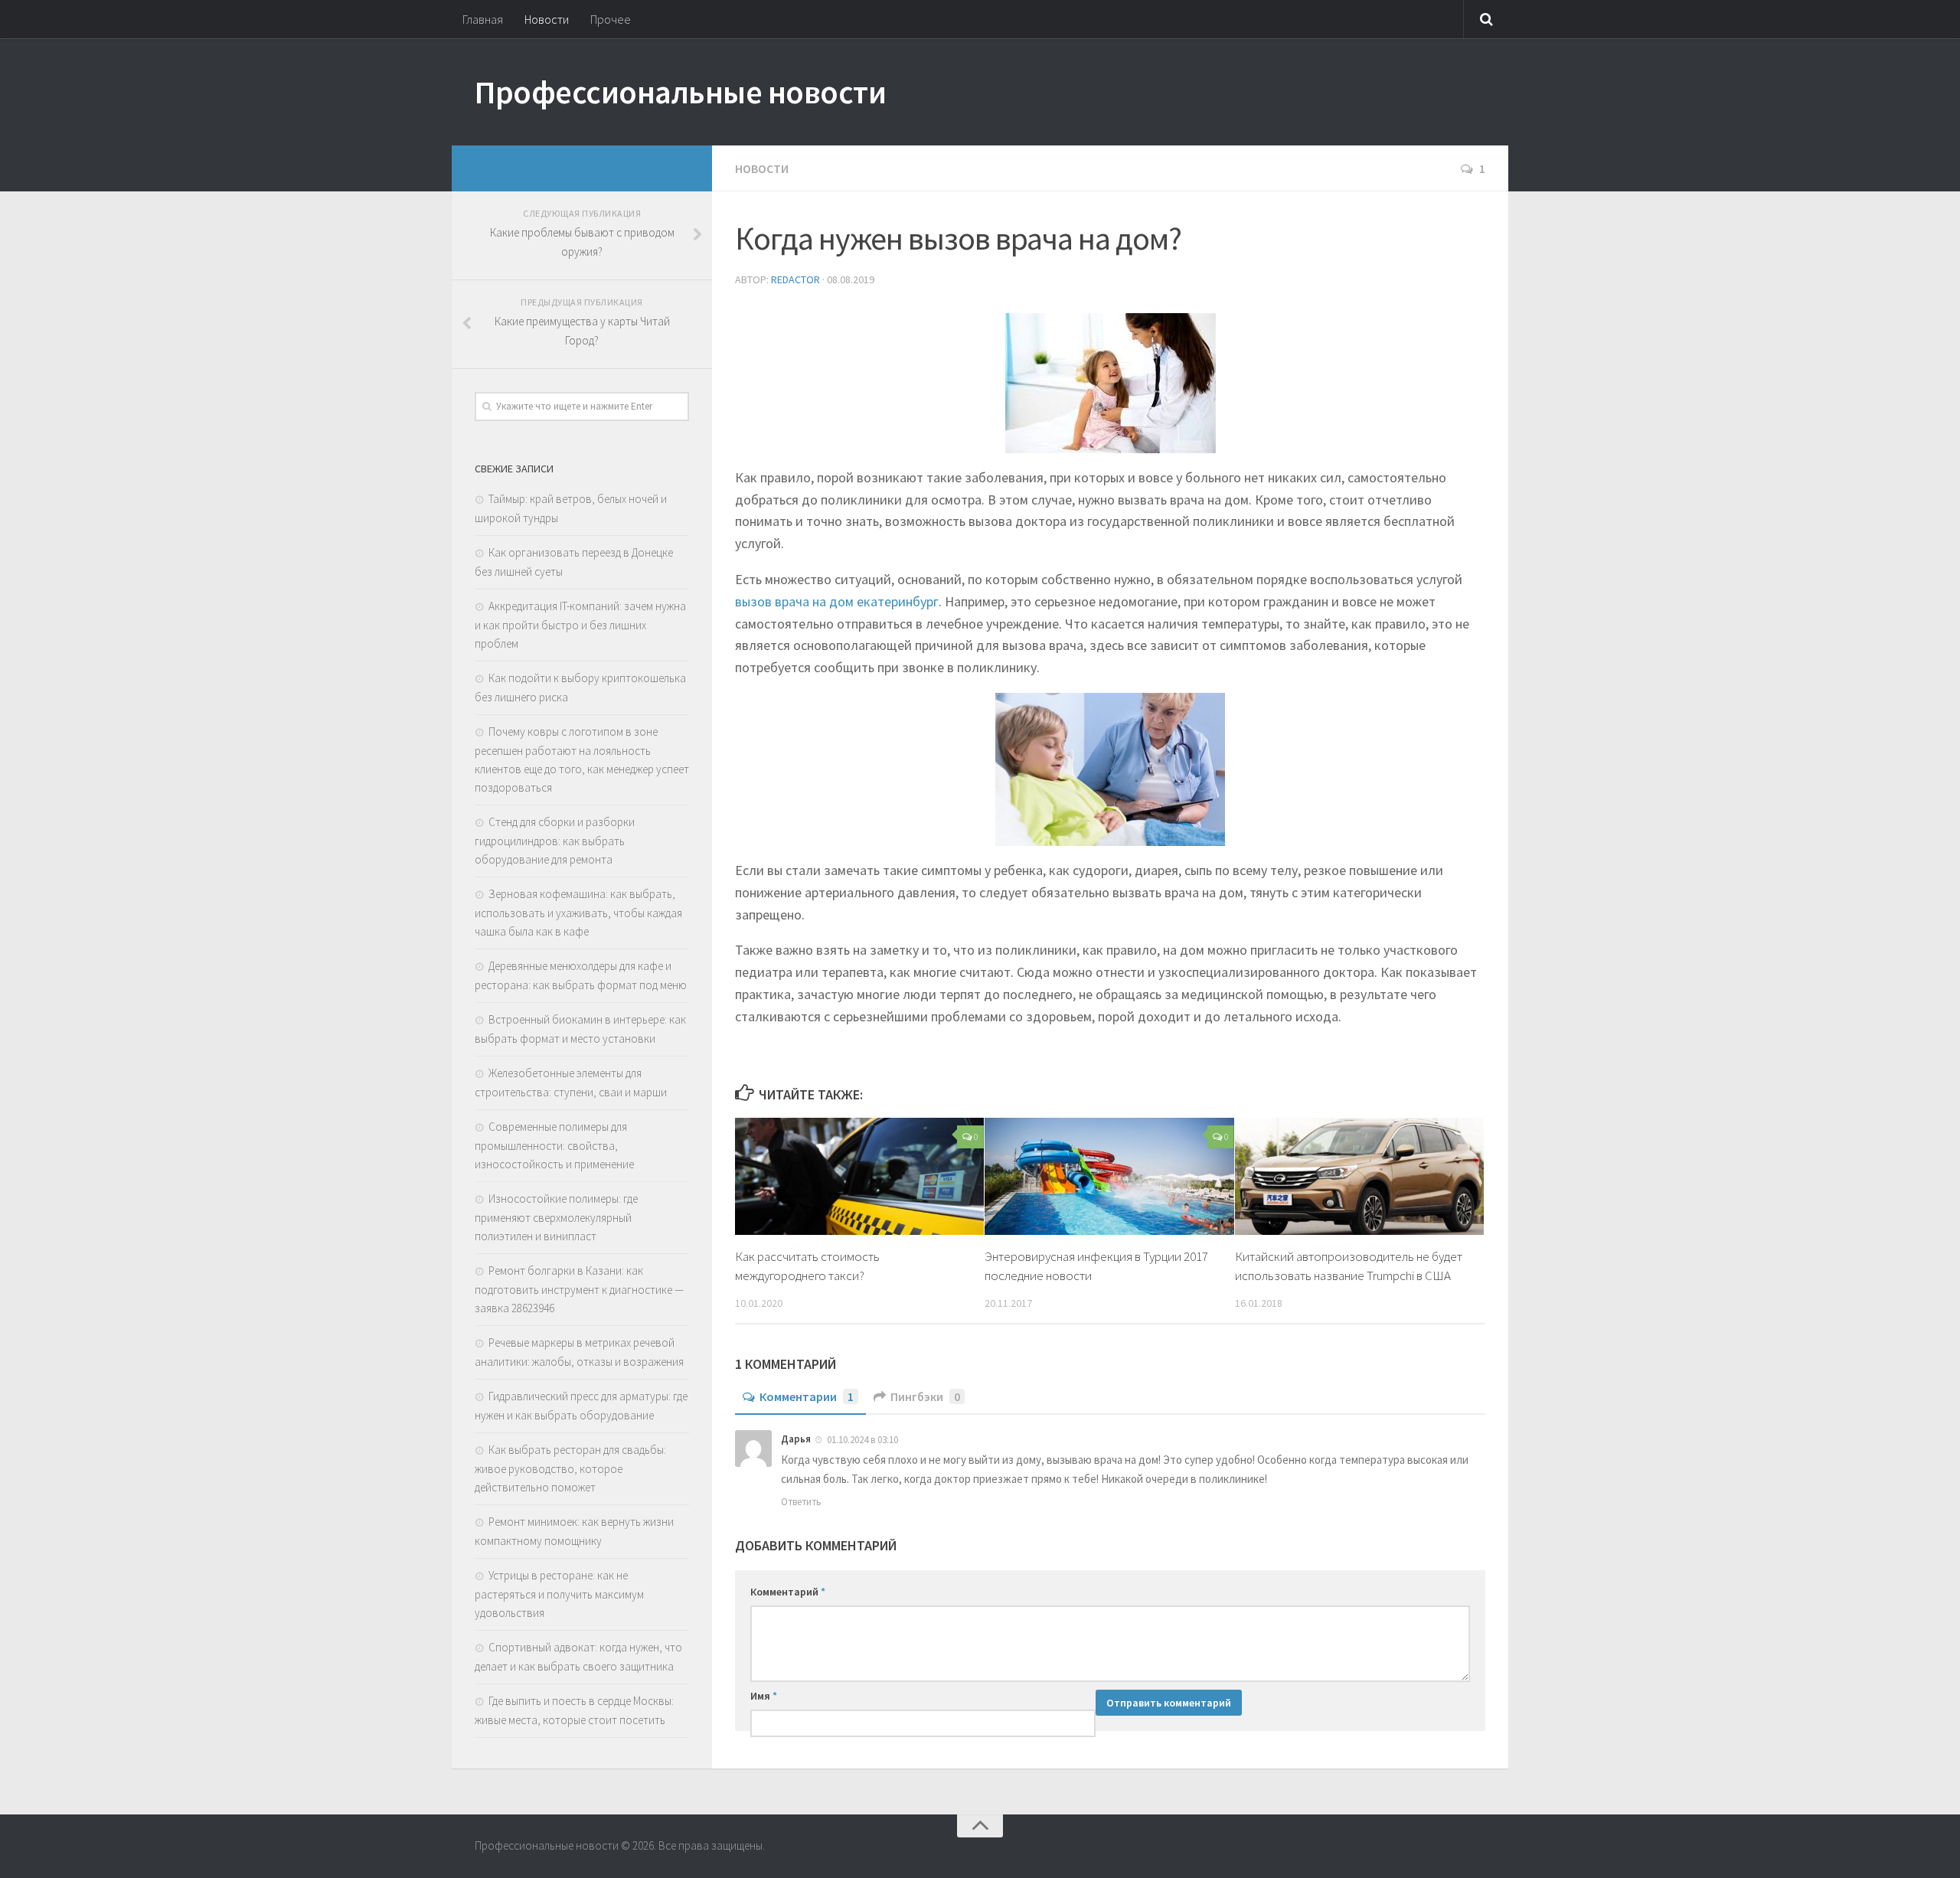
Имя (764, 1696)
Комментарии (807, 1396)
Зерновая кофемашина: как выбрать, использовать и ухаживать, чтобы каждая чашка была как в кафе (578, 913)
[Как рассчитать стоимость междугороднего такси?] (859, 1176)
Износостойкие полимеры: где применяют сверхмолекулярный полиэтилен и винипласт (556, 1217)
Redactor (795, 279)
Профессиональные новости (680, 92)
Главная (483, 19)
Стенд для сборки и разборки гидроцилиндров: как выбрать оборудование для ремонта (555, 841)
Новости (547, 19)
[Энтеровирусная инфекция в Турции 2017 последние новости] (1109, 1176)
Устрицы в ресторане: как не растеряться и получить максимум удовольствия (559, 1594)
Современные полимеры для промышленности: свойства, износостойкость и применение (554, 1145)
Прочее (611, 19)
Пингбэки (925, 1396)
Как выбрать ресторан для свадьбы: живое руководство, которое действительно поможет (570, 1468)
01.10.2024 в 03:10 (862, 1440)
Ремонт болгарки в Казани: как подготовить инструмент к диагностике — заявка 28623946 (579, 1289)
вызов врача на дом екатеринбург (837, 601)
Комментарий (788, 1592)
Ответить (801, 1502)
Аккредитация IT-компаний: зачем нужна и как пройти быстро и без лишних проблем (580, 625)
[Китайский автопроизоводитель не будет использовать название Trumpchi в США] (1359, 1176)
